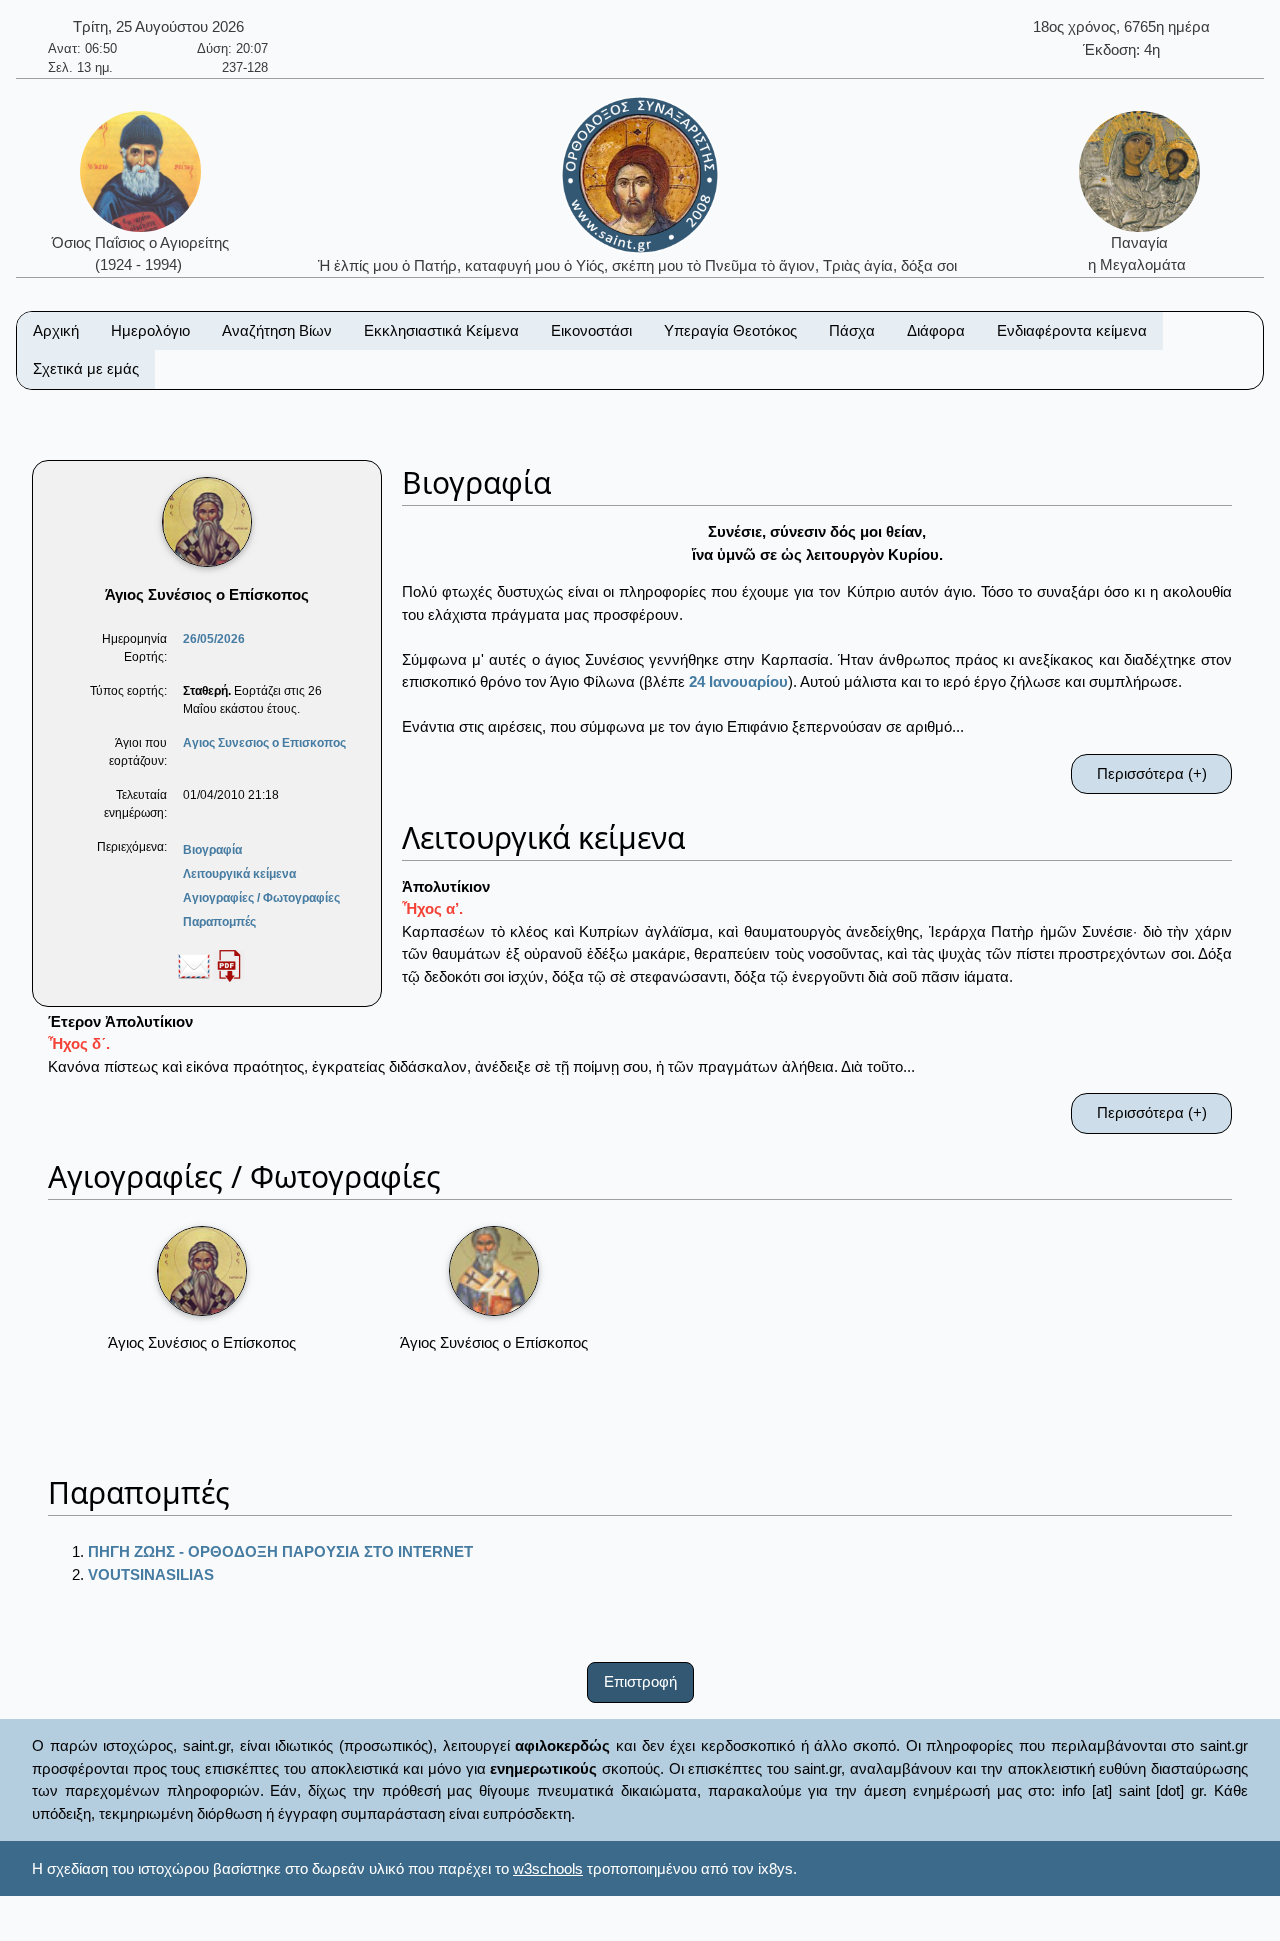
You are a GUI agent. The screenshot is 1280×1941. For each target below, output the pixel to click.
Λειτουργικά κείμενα (239, 874)
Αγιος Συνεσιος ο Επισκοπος (264, 743)
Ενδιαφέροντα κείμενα (1072, 330)
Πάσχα (852, 330)
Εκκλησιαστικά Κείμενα (441, 330)
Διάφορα (936, 330)
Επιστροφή (640, 1681)
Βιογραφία (212, 850)
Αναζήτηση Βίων (277, 330)
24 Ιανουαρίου (738, 681)
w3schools (548, 1868)
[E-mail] (194, 965)
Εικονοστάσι (591, 330)
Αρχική (56, 330)
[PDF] (229, 965)
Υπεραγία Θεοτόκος (730, 330)
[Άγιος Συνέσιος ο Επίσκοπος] (202, 1271)
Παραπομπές (219, 922)
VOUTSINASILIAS (151, 1574)
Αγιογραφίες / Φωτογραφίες (261, 898)
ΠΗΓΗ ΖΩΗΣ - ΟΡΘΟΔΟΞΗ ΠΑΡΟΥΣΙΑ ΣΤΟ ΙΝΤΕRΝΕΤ (280, 1551)
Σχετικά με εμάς (86, 368)
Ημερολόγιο (150, 330)
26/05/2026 (214, 639)
